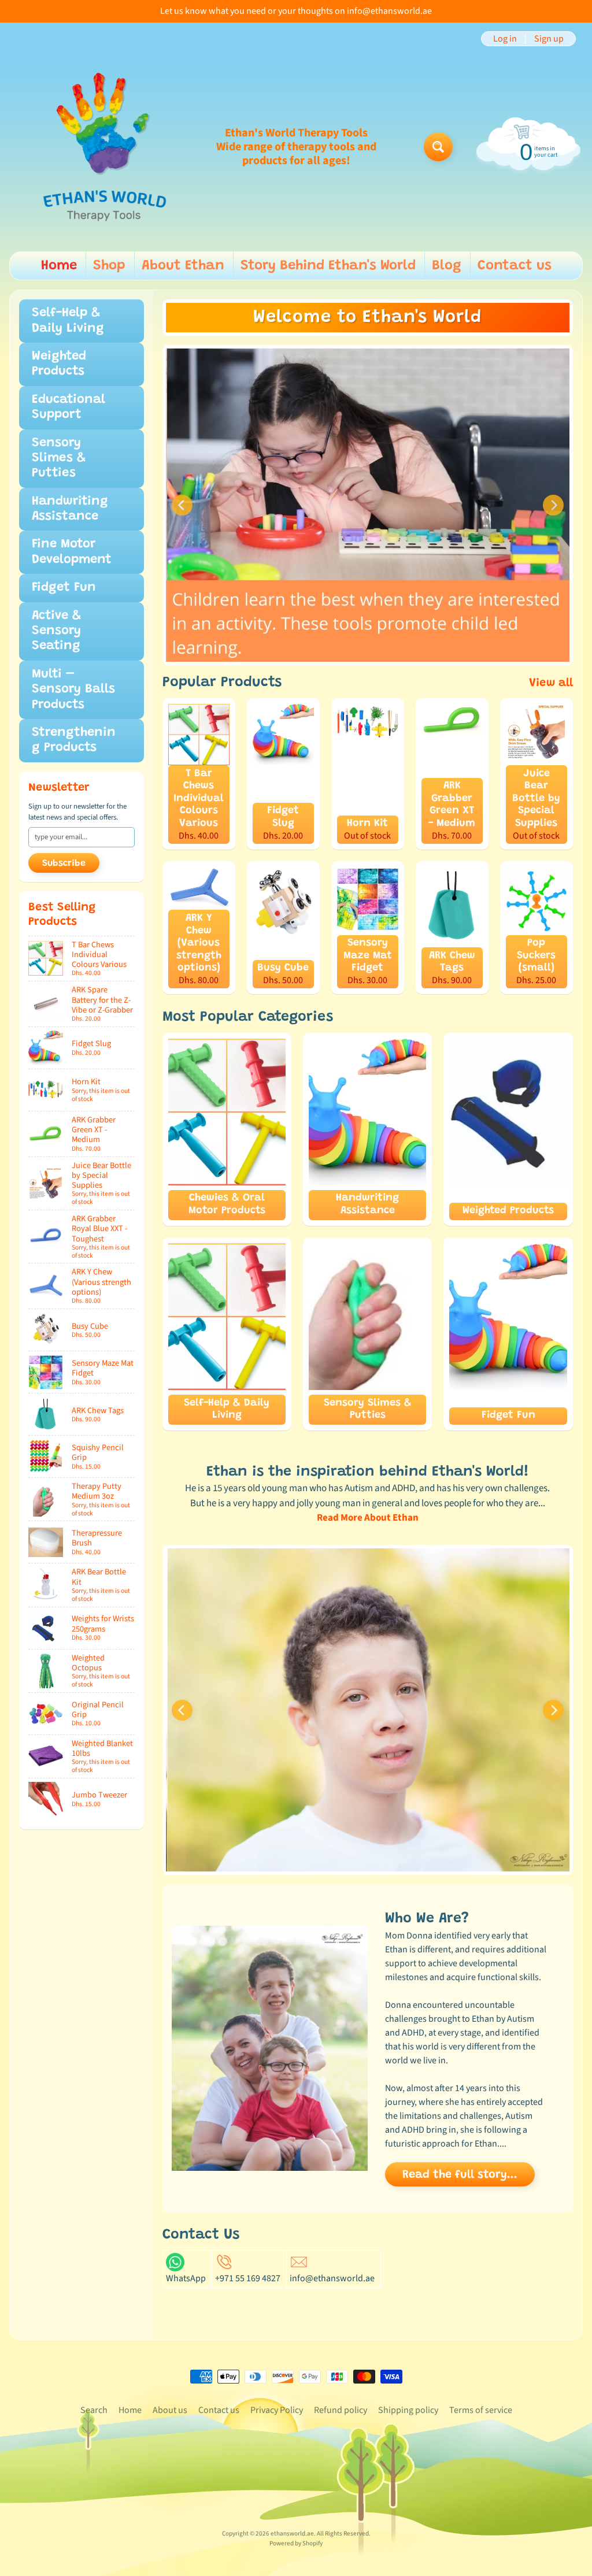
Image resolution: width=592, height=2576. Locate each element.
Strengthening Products (74, 740)
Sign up (549, 39)
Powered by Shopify (296, 2543)
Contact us (515, 266)
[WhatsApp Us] (175, 2264)
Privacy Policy (277, 2410)
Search (94, 2410)
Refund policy (341, 2410)
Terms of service (481, 2410)
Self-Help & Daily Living (68, 321)
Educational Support (69, 407)
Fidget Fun (64, 588)
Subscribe (64, 863)
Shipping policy (408, 2410)
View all (551, 683)
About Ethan (183, 266)
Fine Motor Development (72, 552)
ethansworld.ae (292, 2534)
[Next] (553, 505)
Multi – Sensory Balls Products (73, 690)
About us (170, 2410)
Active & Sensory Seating (56, 631)
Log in (505, 39)
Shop (109, 266)
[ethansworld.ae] (105, 147)
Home (59, 266)
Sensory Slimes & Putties (59, 459)
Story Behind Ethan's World (328, 266)
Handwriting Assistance (70, 509)
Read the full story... (460, 2175)
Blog (447, 266)
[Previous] (182, 505)
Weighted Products (59, 364)
